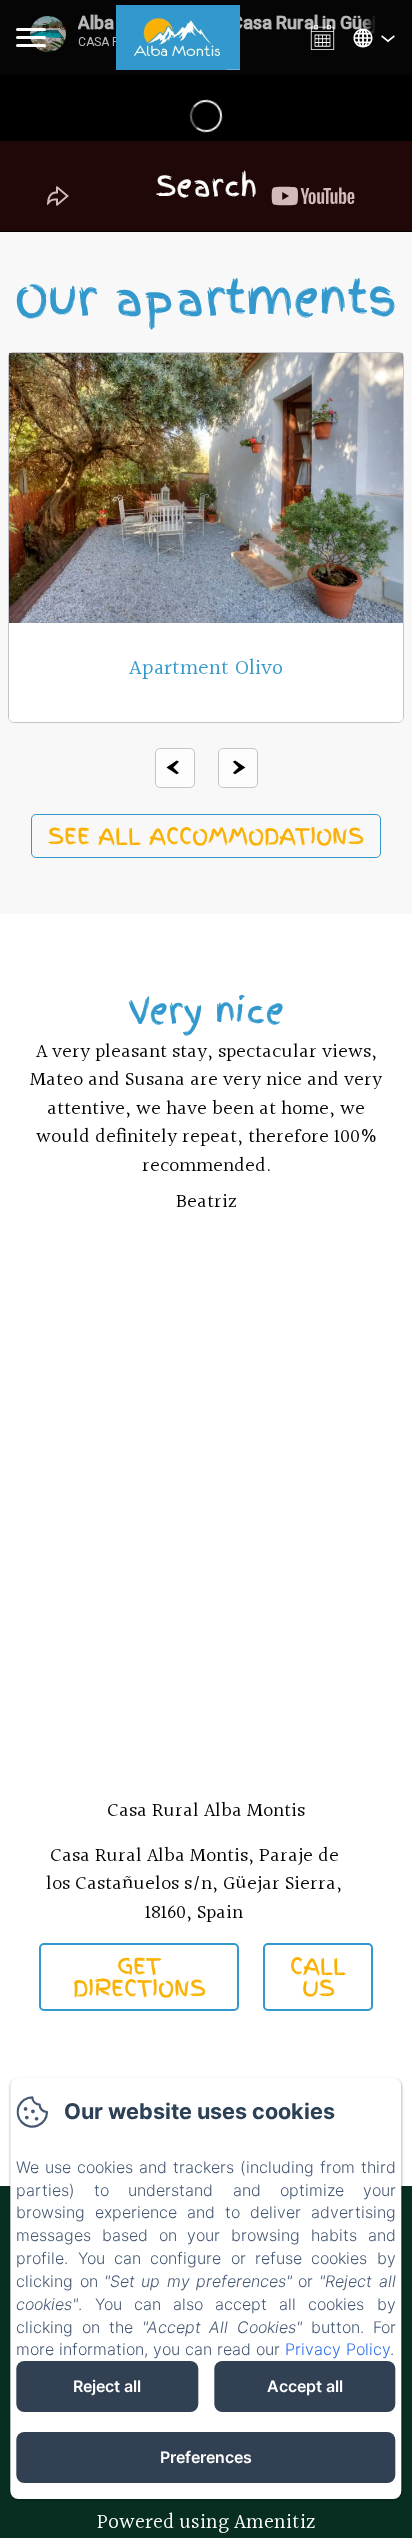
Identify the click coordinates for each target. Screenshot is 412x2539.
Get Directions (139, 1977)
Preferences (206, 2457)
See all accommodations (206, 836)
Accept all (305, 2386)
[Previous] (175, 768)
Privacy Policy (337, 2349)
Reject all (107, 2386)
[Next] (238, 768)
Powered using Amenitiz (206, 2522)
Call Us (318, 1977)
